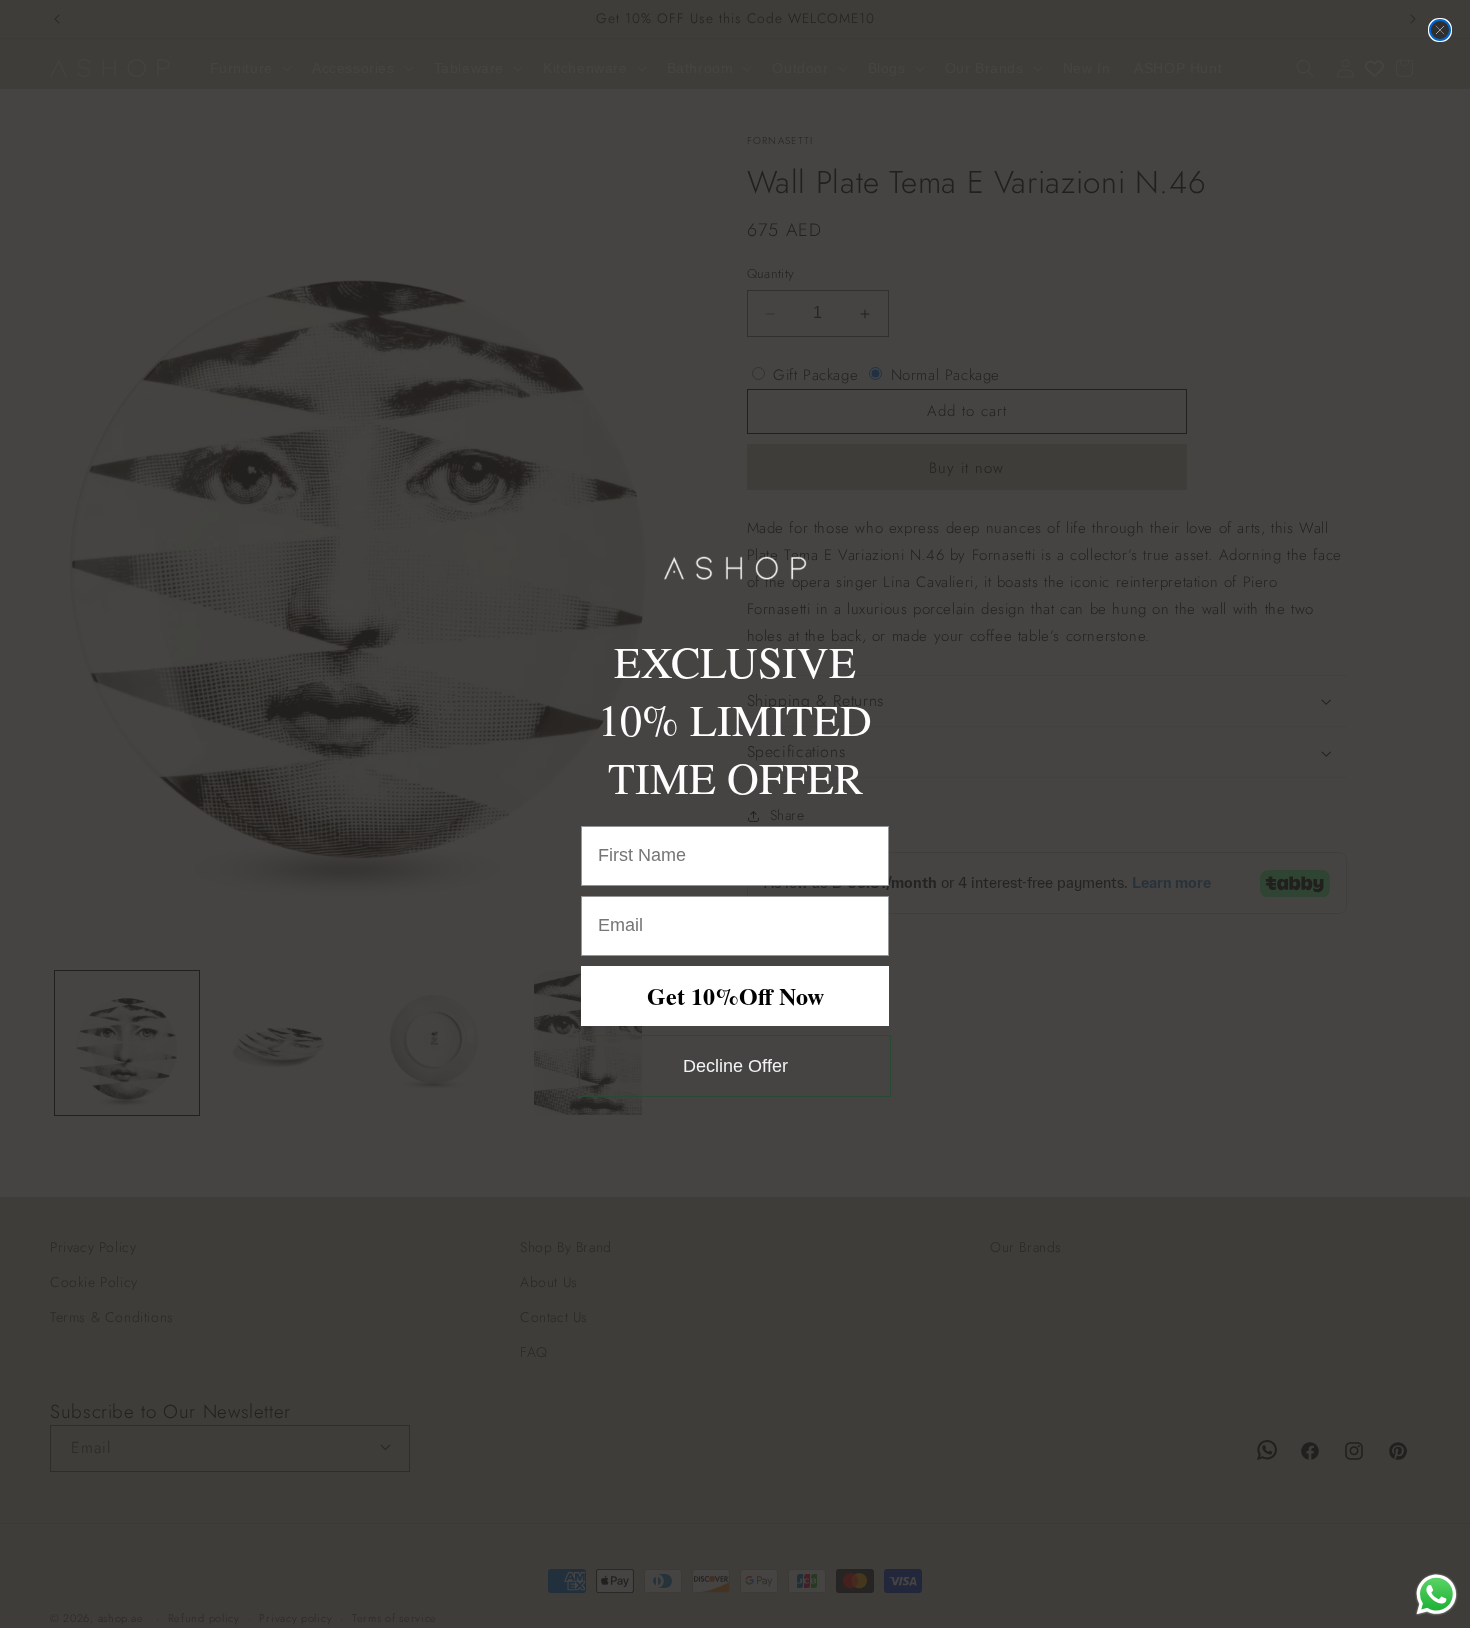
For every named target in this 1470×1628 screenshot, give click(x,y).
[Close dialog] (1440, 30)
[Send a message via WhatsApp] (1436, 1594)
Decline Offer (735, 1066)
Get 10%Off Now (735, 995)
